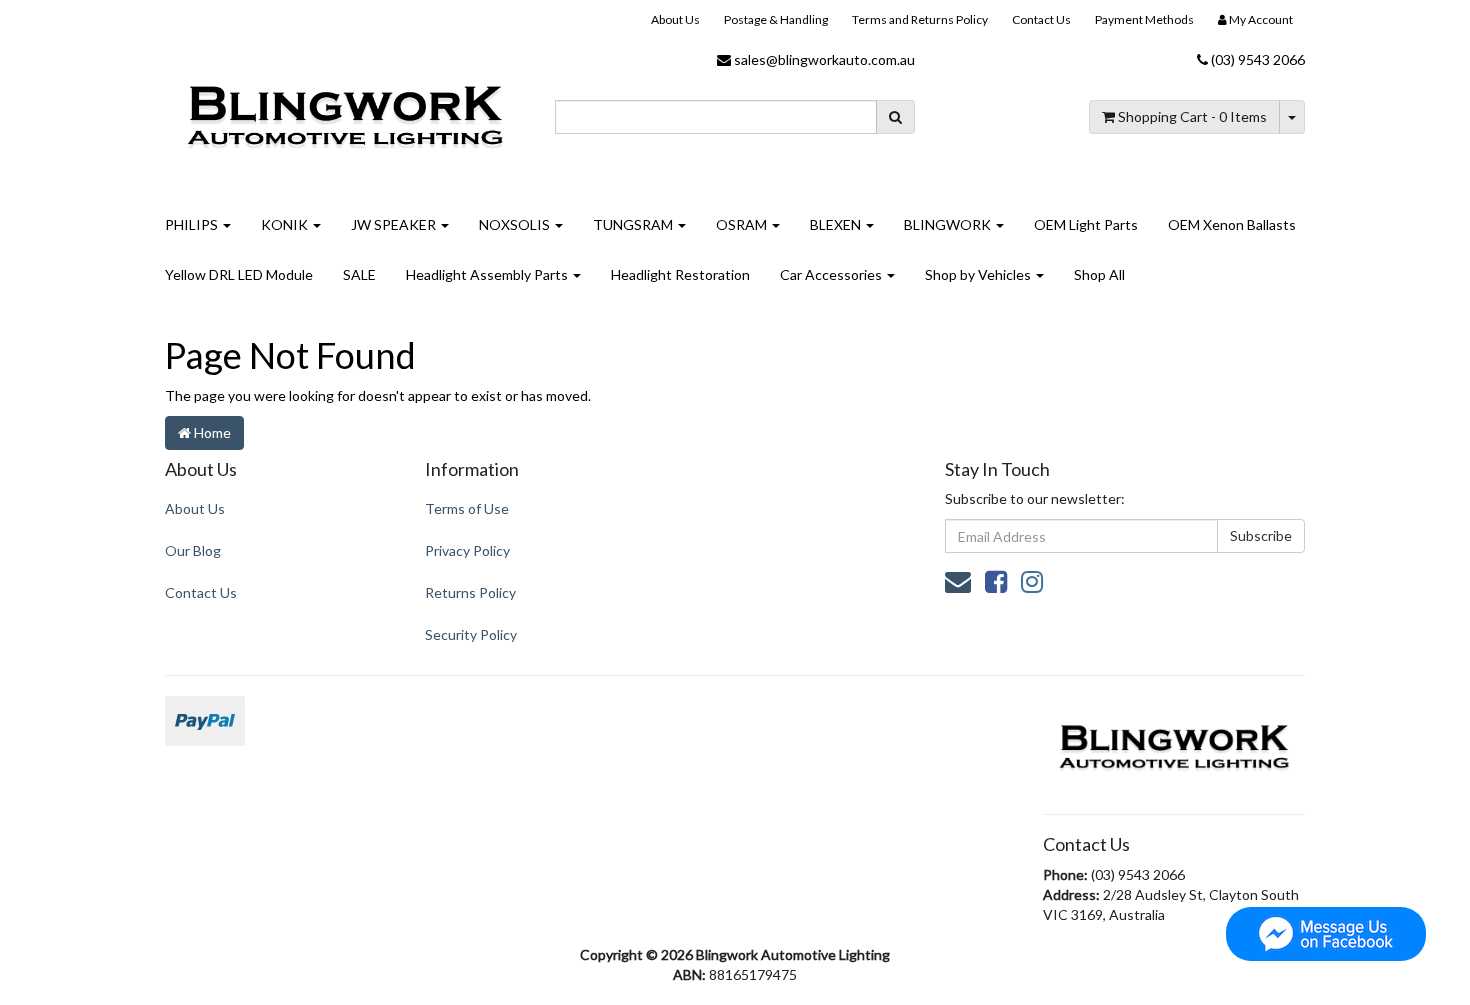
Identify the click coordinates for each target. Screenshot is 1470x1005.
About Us (675, 19)
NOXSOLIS (516, 224)
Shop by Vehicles (979, 274)
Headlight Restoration (680, 274)
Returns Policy (470, 592)
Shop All (1099, 274)
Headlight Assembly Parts (488, 274)
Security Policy (471, 634)
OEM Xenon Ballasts (1232, 224)
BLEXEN (837, 224)
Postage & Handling (776, 19)
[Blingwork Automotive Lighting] (345, 113)
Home (211, 432)
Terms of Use (467, 508)
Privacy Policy (467, 550)
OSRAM (743, 224)
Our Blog (193, 550)
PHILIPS (193, 224)
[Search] (895, 117)
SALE (359, 274)
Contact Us (1041, 19)
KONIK (286, 224)
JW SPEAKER (395, 224)
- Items (1192, 116)
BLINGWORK (949, 224)
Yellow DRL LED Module (239, 274)
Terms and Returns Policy (920, 19)
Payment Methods (1144, 19)
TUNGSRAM (634, 224)
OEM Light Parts (1086, 224)
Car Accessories (832, 274)
